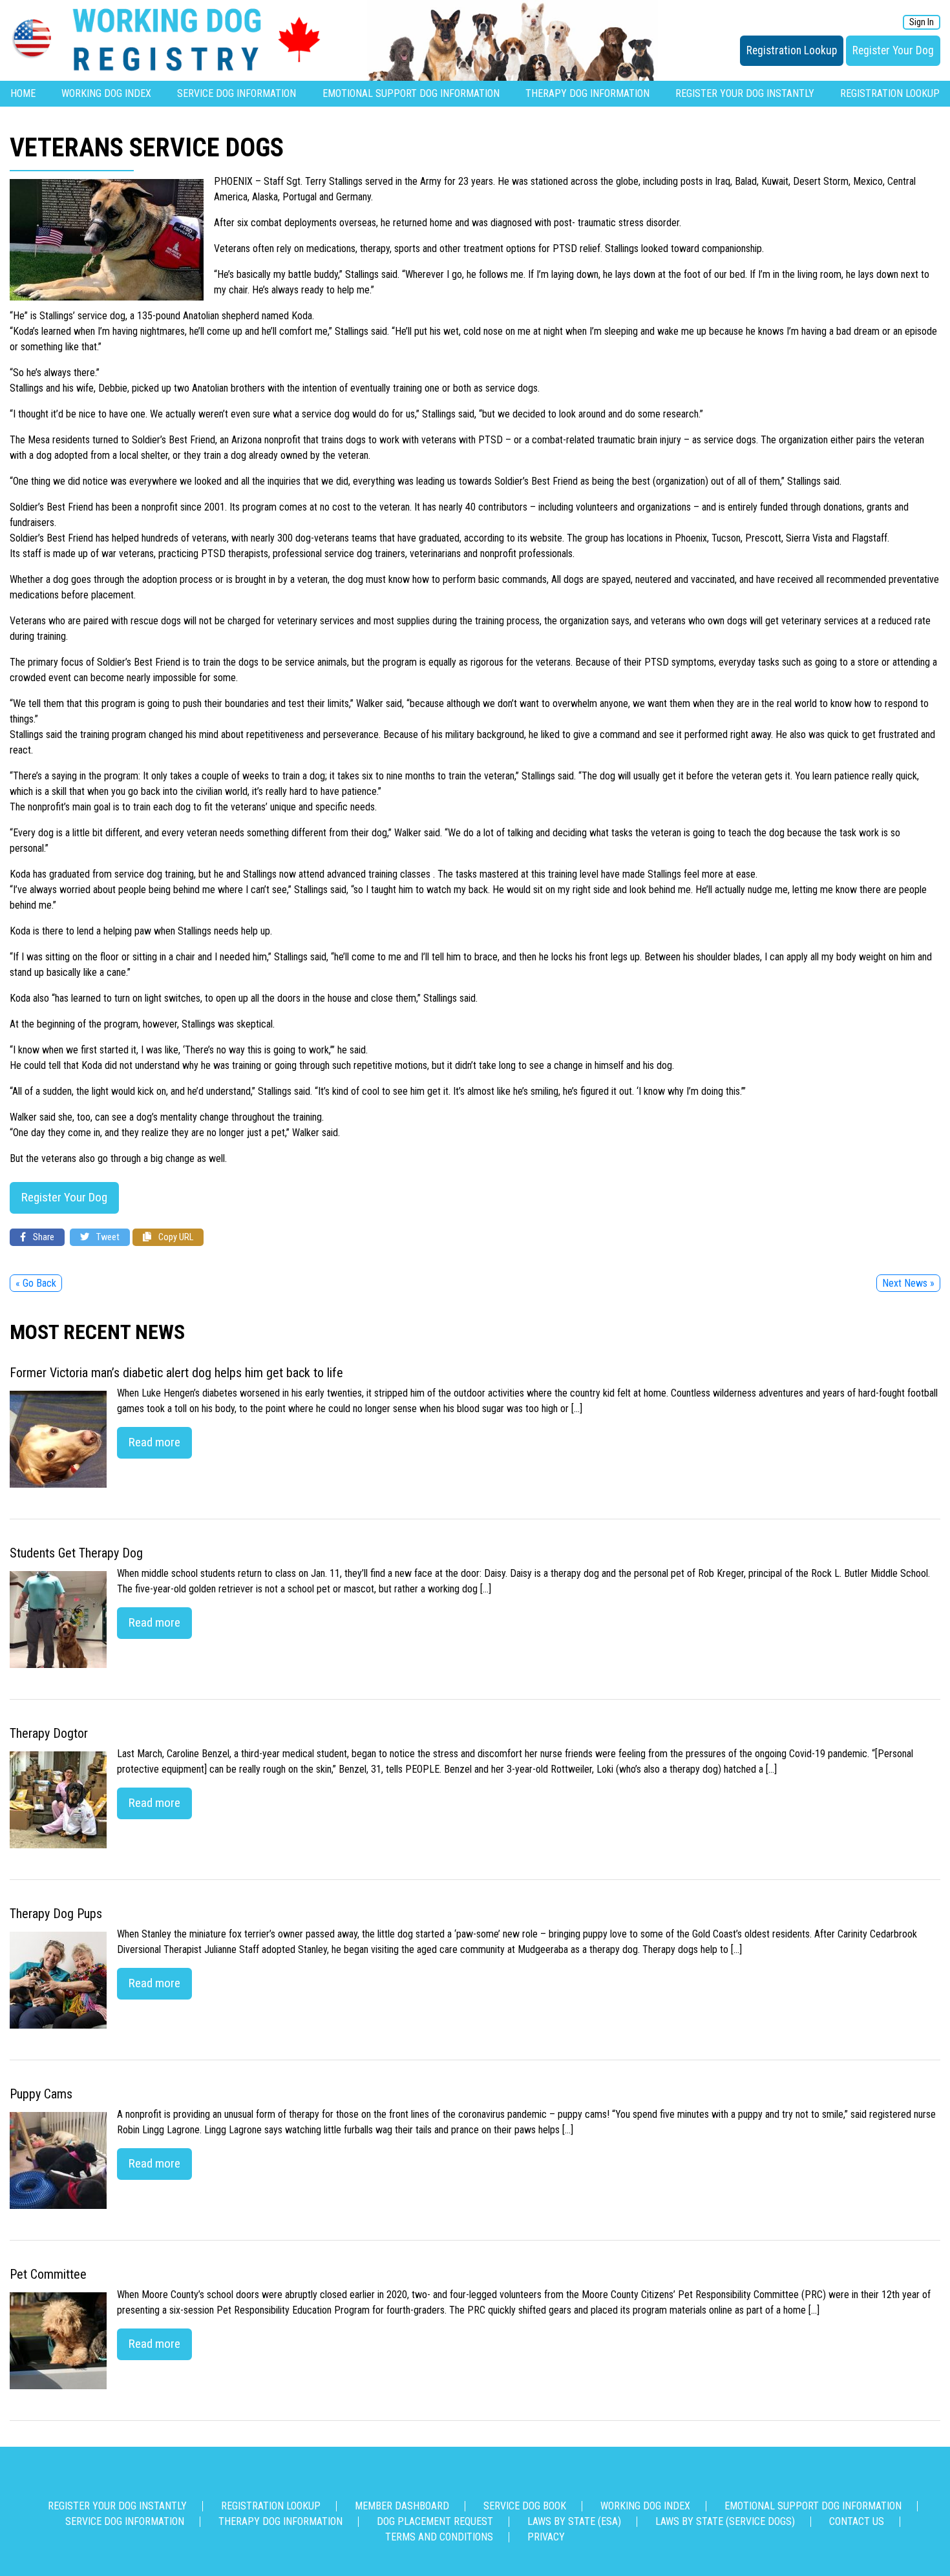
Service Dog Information (237, 93)
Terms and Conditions (439, 2537)
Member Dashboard (402, 2506)
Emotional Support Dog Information (411, 93)
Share (43, 1237)
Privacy (546, 2537)
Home (23, 93)
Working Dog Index (106, 93)
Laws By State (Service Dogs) (725, 2521)
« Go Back (36, 1283)
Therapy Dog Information (587, 93)
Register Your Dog (893, 50)
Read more (154, 1442)
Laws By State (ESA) (574, 2521)
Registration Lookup (792, 50)
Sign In (922, 22)
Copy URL (175, 1237)
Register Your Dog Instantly (745, 93)
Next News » (908, 1283)
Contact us (857, 2521)
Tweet (107, 1237)
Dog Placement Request (435, 2521)
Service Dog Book (525, 2506)
